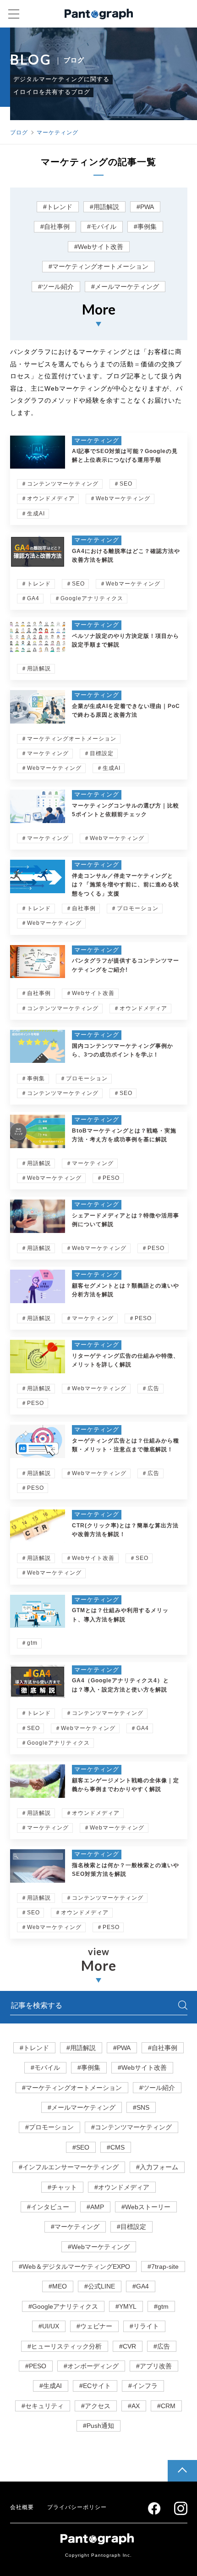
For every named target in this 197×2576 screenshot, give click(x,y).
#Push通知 (98, 2426)
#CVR (128, 2346)
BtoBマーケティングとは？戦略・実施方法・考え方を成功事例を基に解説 (124, 1135)
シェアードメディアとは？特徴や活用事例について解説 (126, 1220)
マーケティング (57, 133)
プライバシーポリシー (77, 2507)
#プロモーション (49, 2127)
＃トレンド (36, 584)
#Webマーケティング (99, 2247)
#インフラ (143, 2386)
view (99, 1960)
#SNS (141, 2107)
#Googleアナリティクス (63, 2306)
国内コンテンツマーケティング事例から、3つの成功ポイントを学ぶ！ (123, 1050)
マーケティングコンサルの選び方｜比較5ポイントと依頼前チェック (126, 810)
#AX (134, 2406)
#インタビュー (48, 2207)
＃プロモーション (135, 908)
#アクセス (96, 2406)
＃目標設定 (99, 753)
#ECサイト (95, 2386)
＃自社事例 (81, 908)
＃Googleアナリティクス (89, 598)
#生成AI (51, 2386)
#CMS (116, 2147)
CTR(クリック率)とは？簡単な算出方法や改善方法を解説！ (125, 1530)
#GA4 (141, 2286)
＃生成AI (33, 514)
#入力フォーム (157, 2167)
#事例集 (145, 227)
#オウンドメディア (122, 2187)
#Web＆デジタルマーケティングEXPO (74, 2266)
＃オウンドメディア (48, 498)
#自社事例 (55, 227)
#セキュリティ (43, 2406)
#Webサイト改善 (99, 247)
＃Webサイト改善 (90, 993)
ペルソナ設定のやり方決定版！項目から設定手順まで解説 (126, 640)
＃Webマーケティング (120, 498)
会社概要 (22, 2507)
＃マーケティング (45, 753)
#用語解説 (104, 207)
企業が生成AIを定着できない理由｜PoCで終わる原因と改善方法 (126, 710)
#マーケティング (75, 2227)
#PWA (145, 207)
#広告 (162, 2346)
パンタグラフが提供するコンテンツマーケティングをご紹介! (126, 965)
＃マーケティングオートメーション (69, 739)
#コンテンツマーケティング (131, 2127)
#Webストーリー (146, 2207)
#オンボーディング (91, 2366)
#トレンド (58, 207)
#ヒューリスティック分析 (65, 2346)
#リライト (144, 2326)
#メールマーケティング (125, 287)
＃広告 (150, 1388)
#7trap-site (163, 2266)
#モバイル (102, 227)
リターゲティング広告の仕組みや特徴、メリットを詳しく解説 (126, 1360)
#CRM (166, 2406)
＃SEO (123, 484)
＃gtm (29, 1643)
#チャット (62, 2187)
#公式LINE (100, 2286)
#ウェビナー (94, 2326)
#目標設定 (131, 2227)
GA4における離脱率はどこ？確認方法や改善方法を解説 (126, 556)
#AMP (95, 2207)
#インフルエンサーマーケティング (69, 2167)
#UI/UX (49, 2326)
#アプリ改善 (154, 2366)
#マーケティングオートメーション (98, 266)
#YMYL (126, 2306)
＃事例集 (33, 1078)
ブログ (19, 133)
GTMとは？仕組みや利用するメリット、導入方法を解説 (120, 1615)
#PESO (36, 2366)
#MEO (58, 2286)
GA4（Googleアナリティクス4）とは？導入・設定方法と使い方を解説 (120, 1685)
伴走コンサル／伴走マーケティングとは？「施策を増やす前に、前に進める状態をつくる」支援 (126, 884)
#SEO (81, 2147)
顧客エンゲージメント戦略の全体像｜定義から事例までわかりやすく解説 (126, 1785)
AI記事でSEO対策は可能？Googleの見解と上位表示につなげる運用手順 (125, 456)
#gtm (161, 2306)
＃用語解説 (36, 669)
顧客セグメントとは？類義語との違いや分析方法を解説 (126, 1290)
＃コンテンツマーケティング (60, 484)
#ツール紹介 (56, 287)
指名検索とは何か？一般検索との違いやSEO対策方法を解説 (126, 1870)
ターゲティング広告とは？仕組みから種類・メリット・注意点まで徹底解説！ (126, 1445)
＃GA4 (30, 598)
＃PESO (108, 1178)
